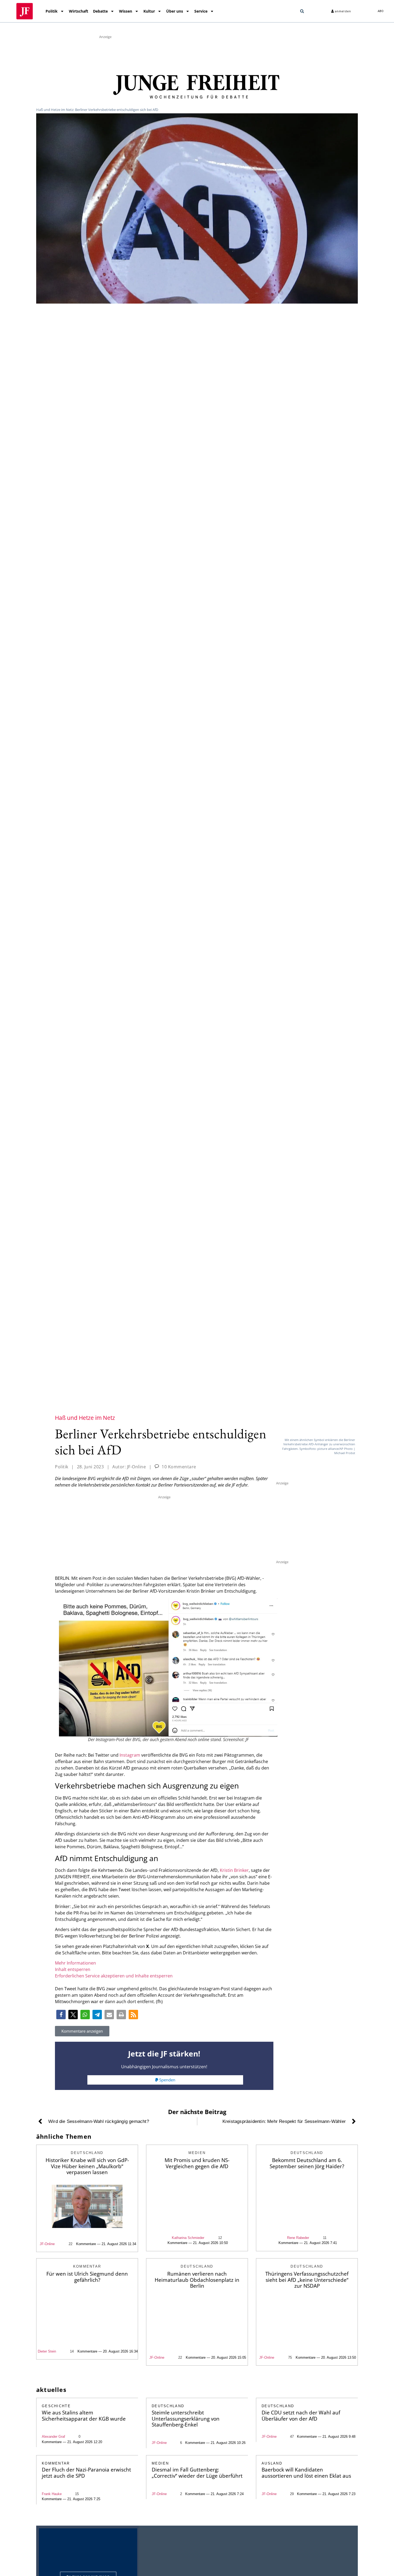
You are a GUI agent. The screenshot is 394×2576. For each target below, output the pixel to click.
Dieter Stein (47, 2351)
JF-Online (47, 2244)
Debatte (100, 11)
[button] (302, 11)
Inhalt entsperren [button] (73, 1969)
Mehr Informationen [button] (75, 1963)
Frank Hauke (52, 2494)
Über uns (175, 11)
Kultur (149, 11)
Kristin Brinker (234, 1870)
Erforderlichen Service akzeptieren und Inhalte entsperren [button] (114, 1976)
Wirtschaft (79, 11)
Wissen (126, 11)
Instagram (130, 1755)
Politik (52, 11)
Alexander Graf (53, 2437)
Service (201, 11)
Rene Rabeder (298, 2238)
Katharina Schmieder (188, 2238)
